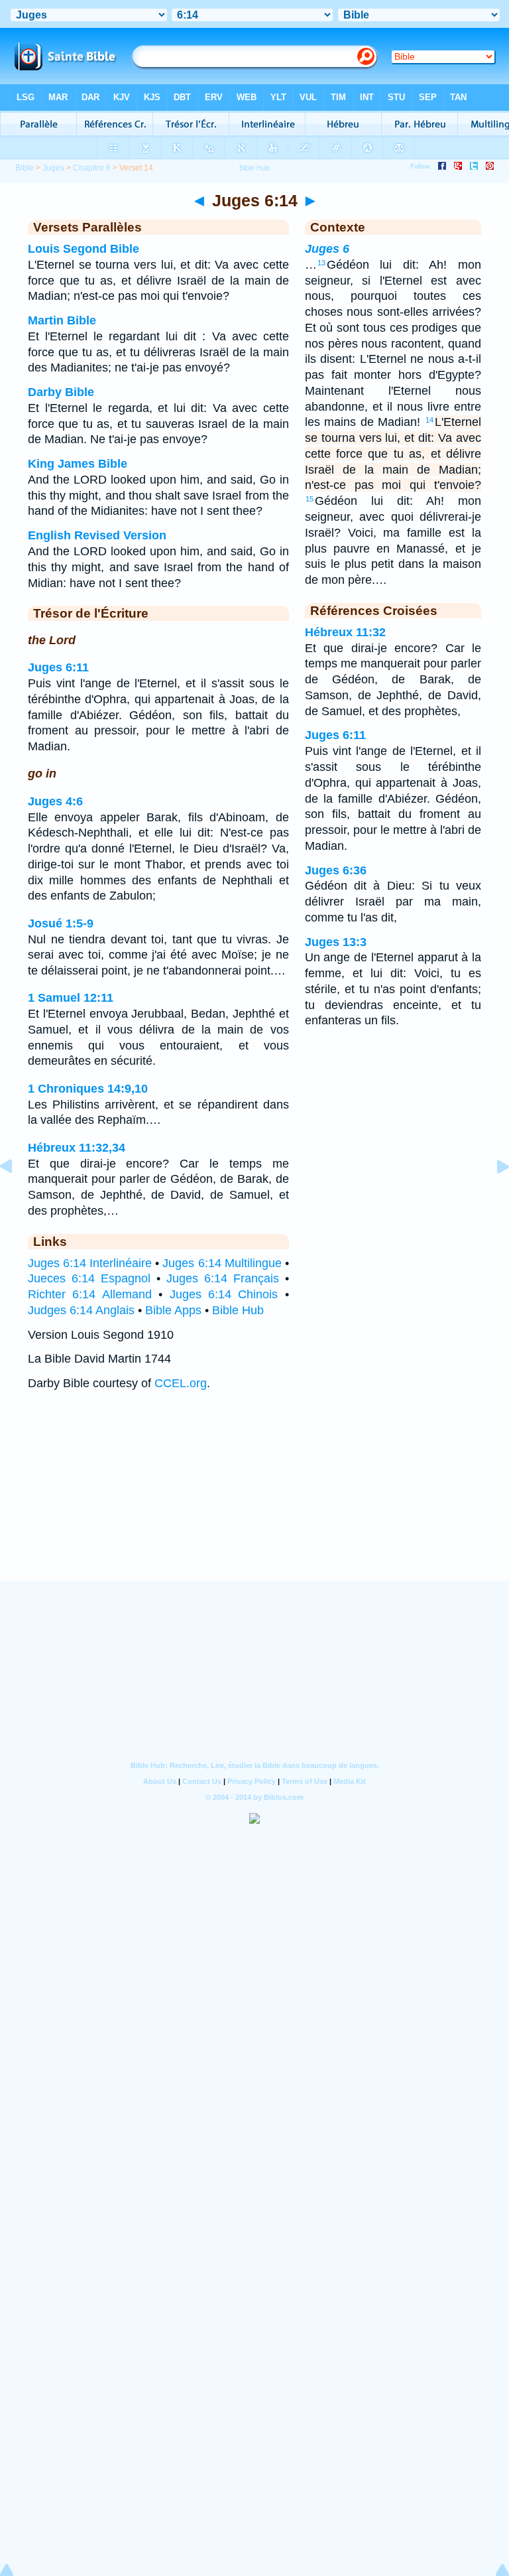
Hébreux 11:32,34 (77, 1148)
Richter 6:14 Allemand (90, 1294)
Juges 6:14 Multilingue (222, 1263)
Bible (25, 168)
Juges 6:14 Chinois (224, 1294)
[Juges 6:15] (492, 1196)
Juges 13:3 (336, 942)
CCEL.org (181, 1383)
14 (429, 420)
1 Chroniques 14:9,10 (88, 1089)
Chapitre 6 (92, 168)
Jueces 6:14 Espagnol (89, 1278)
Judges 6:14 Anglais (81, 1310)
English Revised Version (97, 535)
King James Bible (78, 464)
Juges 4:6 (55, 801)
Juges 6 (327, 249)
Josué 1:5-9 (61, 923)
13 (321, 263)
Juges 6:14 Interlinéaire (90, 1263)
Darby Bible (61, 392)
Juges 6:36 (336, 870)
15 (310, 499)
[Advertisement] (254, 1499)
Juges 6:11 (58, 667)
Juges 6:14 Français (223, 1278)
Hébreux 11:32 (345, 632)
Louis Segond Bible (84, 249)
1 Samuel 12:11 (71, 998)
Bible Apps (173, 1310)
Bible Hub (238, 1310)
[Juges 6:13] (17, 1196)
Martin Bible (62, 320)
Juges (53, 168)
